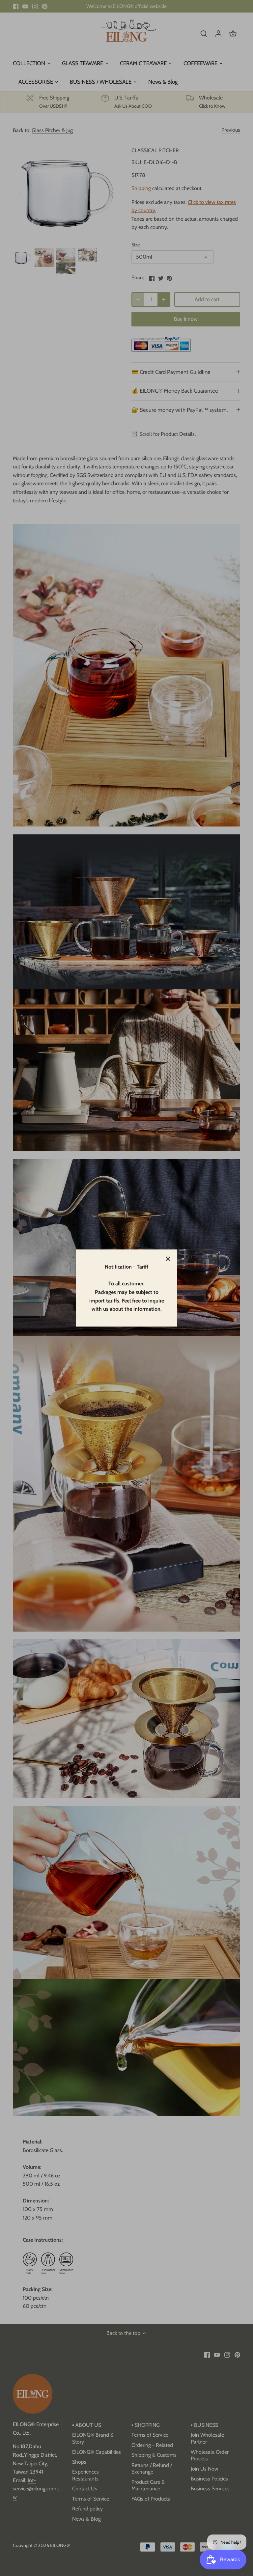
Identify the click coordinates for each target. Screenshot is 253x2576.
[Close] (168, 1259)
